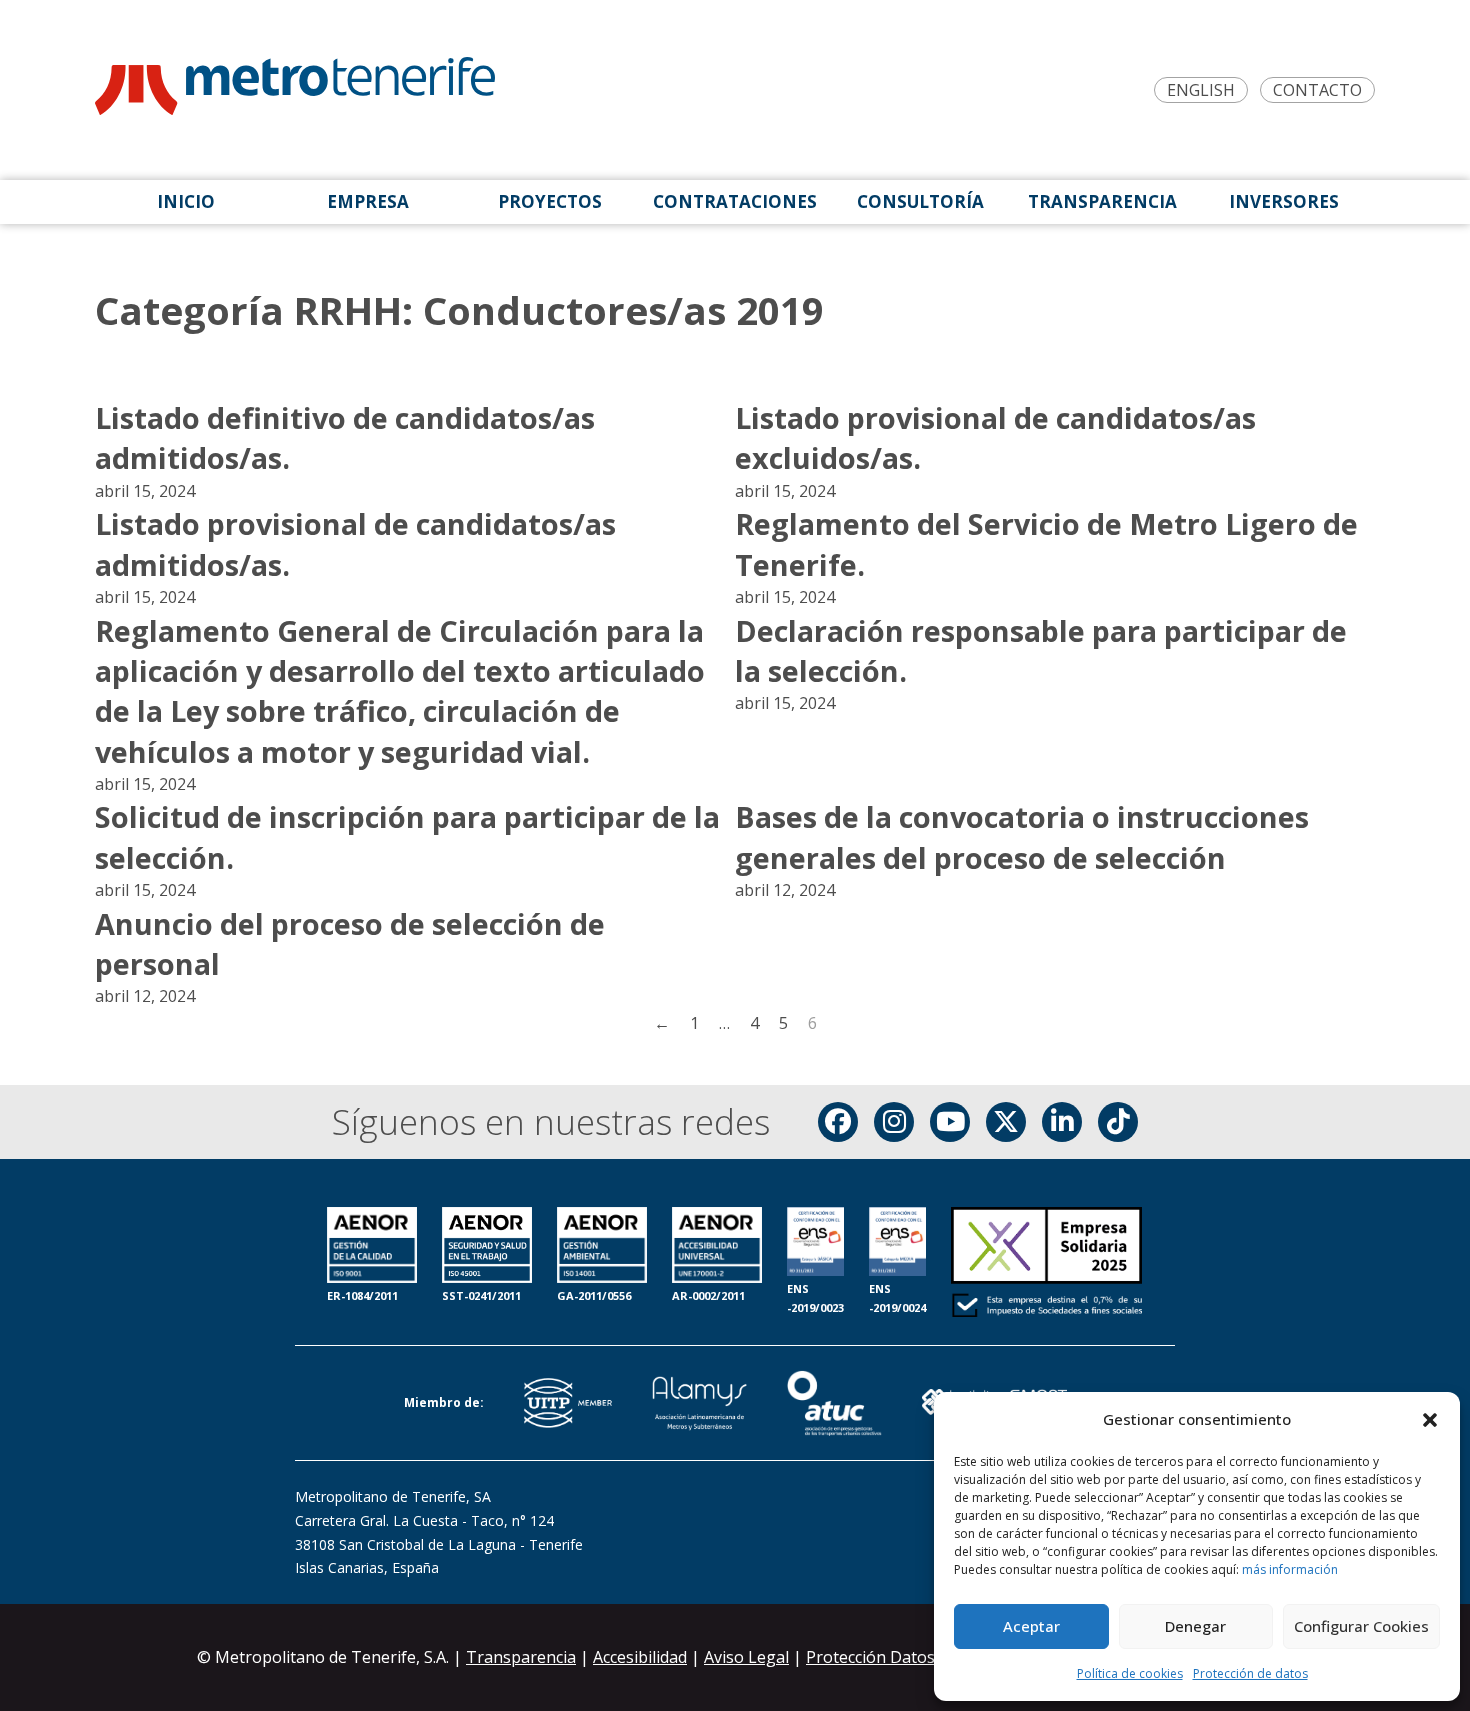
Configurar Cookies (1361, 1626)
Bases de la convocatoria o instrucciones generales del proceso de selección (1022, 836)
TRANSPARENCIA (1102, 201)
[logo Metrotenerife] (295, 90)
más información (1290, 1569)
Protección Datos (870, 1657)
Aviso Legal (746, 1657)
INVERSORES (1284, 201)
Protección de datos (1250, 1673)
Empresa (368, 201)
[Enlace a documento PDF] (1046, 1264)
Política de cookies (1130, 1673)
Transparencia (521, 1657)
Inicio (186, 201)
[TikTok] (1118, 1122)
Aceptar (1031, 1626)
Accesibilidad (640, 1657)
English (1201, 90)
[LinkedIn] (1062, 1122)
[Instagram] (894, 1122)
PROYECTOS (550, 201)
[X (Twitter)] (1006, 1122)
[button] (1430, 1420)
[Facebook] (838, 1122)
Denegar (1195, 1626)
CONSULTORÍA (920, 201)
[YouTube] (950, 1122)
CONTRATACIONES (735, 201)
